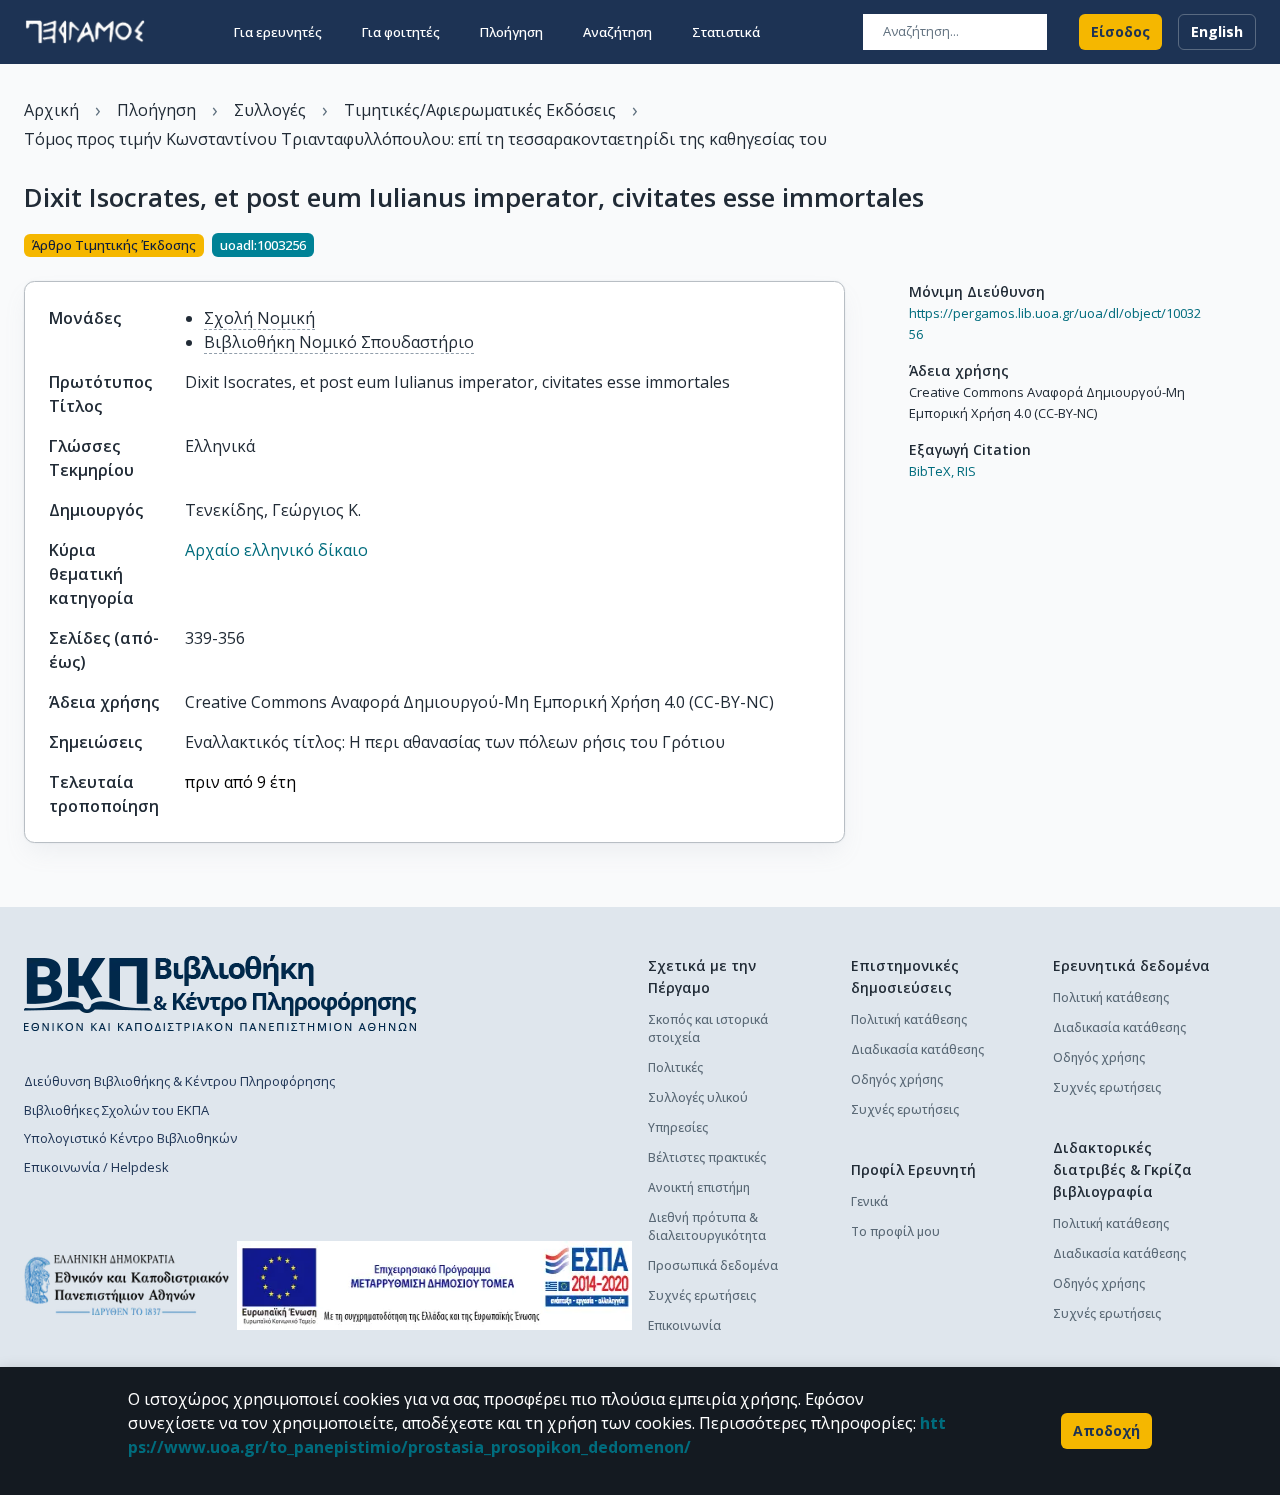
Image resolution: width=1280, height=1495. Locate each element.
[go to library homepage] (220, 993)
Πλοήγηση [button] (511, 32)
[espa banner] (434, 1285)
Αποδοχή (1106, 1430)
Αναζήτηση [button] (617, 32)
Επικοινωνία (684, 1325)
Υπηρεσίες (678, 1127)
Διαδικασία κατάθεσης (917, 1049)
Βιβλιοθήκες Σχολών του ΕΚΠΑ (116, 1110)
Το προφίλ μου (895, 1231)
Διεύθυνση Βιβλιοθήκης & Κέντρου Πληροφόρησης (179, 1081)
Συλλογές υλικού (698, 1097)
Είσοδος (1120, 31)
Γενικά (869, 1201)
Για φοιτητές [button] (401, 32)
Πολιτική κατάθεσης (909, 1019)
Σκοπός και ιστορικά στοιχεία (708, 1028)
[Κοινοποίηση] (837, 247)
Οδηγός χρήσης (897, 1079)
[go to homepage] (85, 32)
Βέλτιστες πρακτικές (707, 1157)
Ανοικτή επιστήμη (699, 1187)
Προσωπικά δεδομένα (713, 1265)
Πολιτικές (675, 1067)
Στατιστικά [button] (726, 32)
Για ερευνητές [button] (278, 32)
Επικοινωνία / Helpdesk (96, 1167)
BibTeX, (931, 471)
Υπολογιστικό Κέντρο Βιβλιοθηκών (130, 1138)
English (1217, 31)
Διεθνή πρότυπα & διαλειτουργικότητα (707, 1226)
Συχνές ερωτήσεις (702, 1295)
